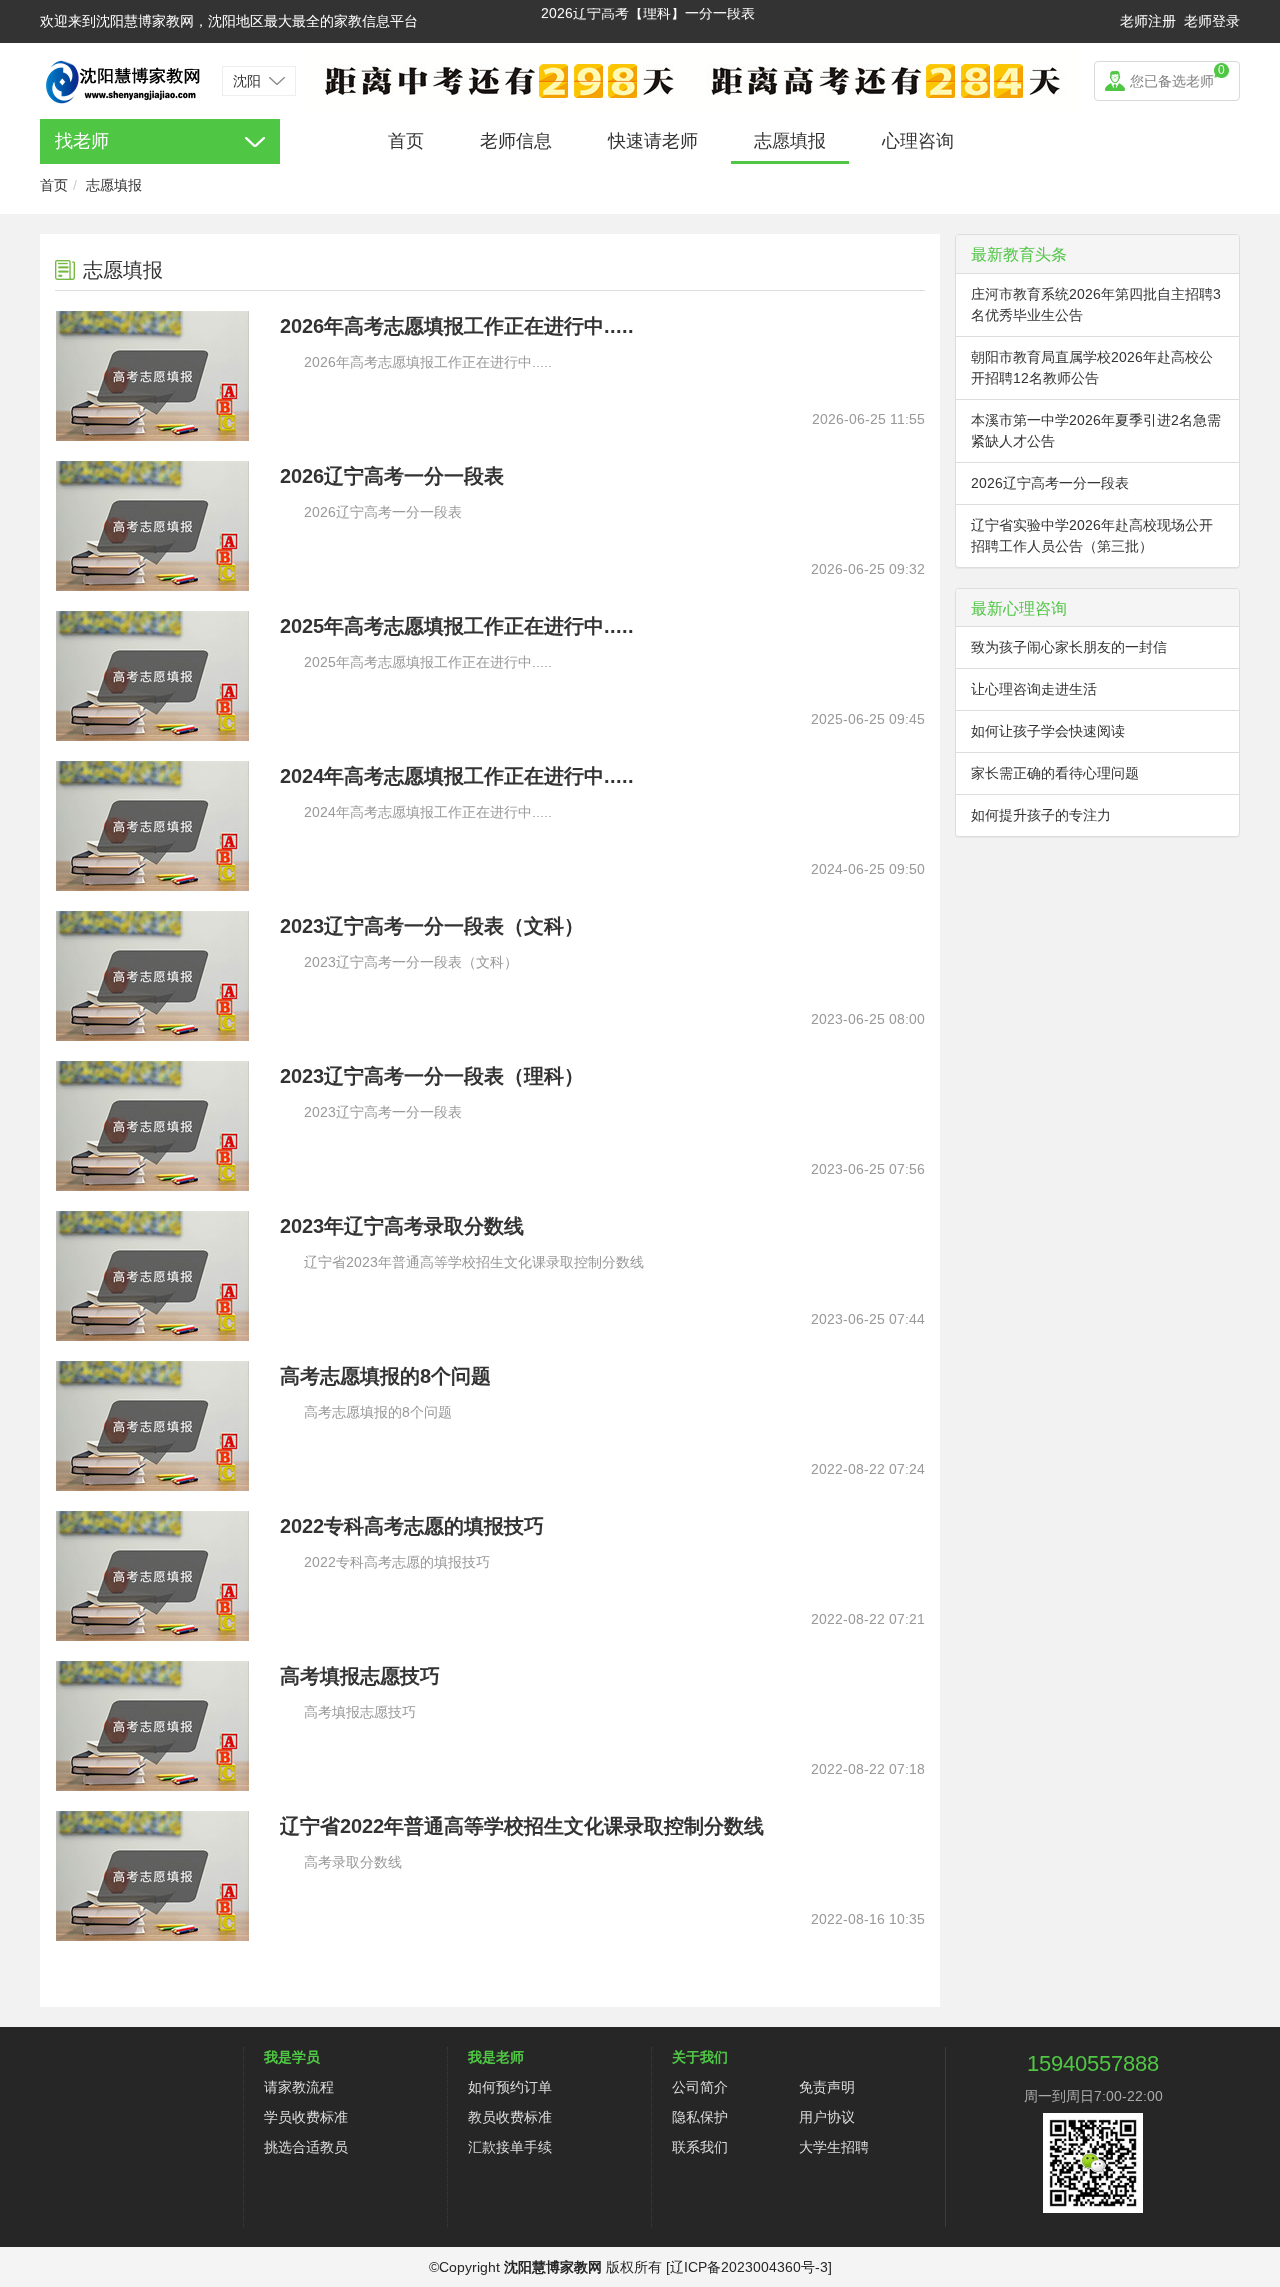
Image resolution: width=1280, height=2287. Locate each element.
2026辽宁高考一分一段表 (1050, 483)
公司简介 (700, 2087)
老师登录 (1212, 21)
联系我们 (700, 2147)
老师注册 (1148, 21)
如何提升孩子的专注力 (1041, 815)
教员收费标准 (510, 2117)
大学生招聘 (834, 2147)
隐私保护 (700, 2117)
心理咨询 (918, 141)
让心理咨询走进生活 (1034, 689)
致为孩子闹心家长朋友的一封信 (1069, 647)
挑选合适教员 (306, 2147)
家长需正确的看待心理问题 (1055, 773)
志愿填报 (790, 141)
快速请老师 (653, 141)
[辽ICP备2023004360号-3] (749, 2267)
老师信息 (516, 141)
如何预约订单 (510, 2087)
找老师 (82, 141)
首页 (406, 141)
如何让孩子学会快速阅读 (1048, 731)
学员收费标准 (306, 2117)
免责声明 (827, 2087)
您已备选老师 (1177, 76)
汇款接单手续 (510, 2147)
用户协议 (827, 2117)
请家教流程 (299, 2087)
